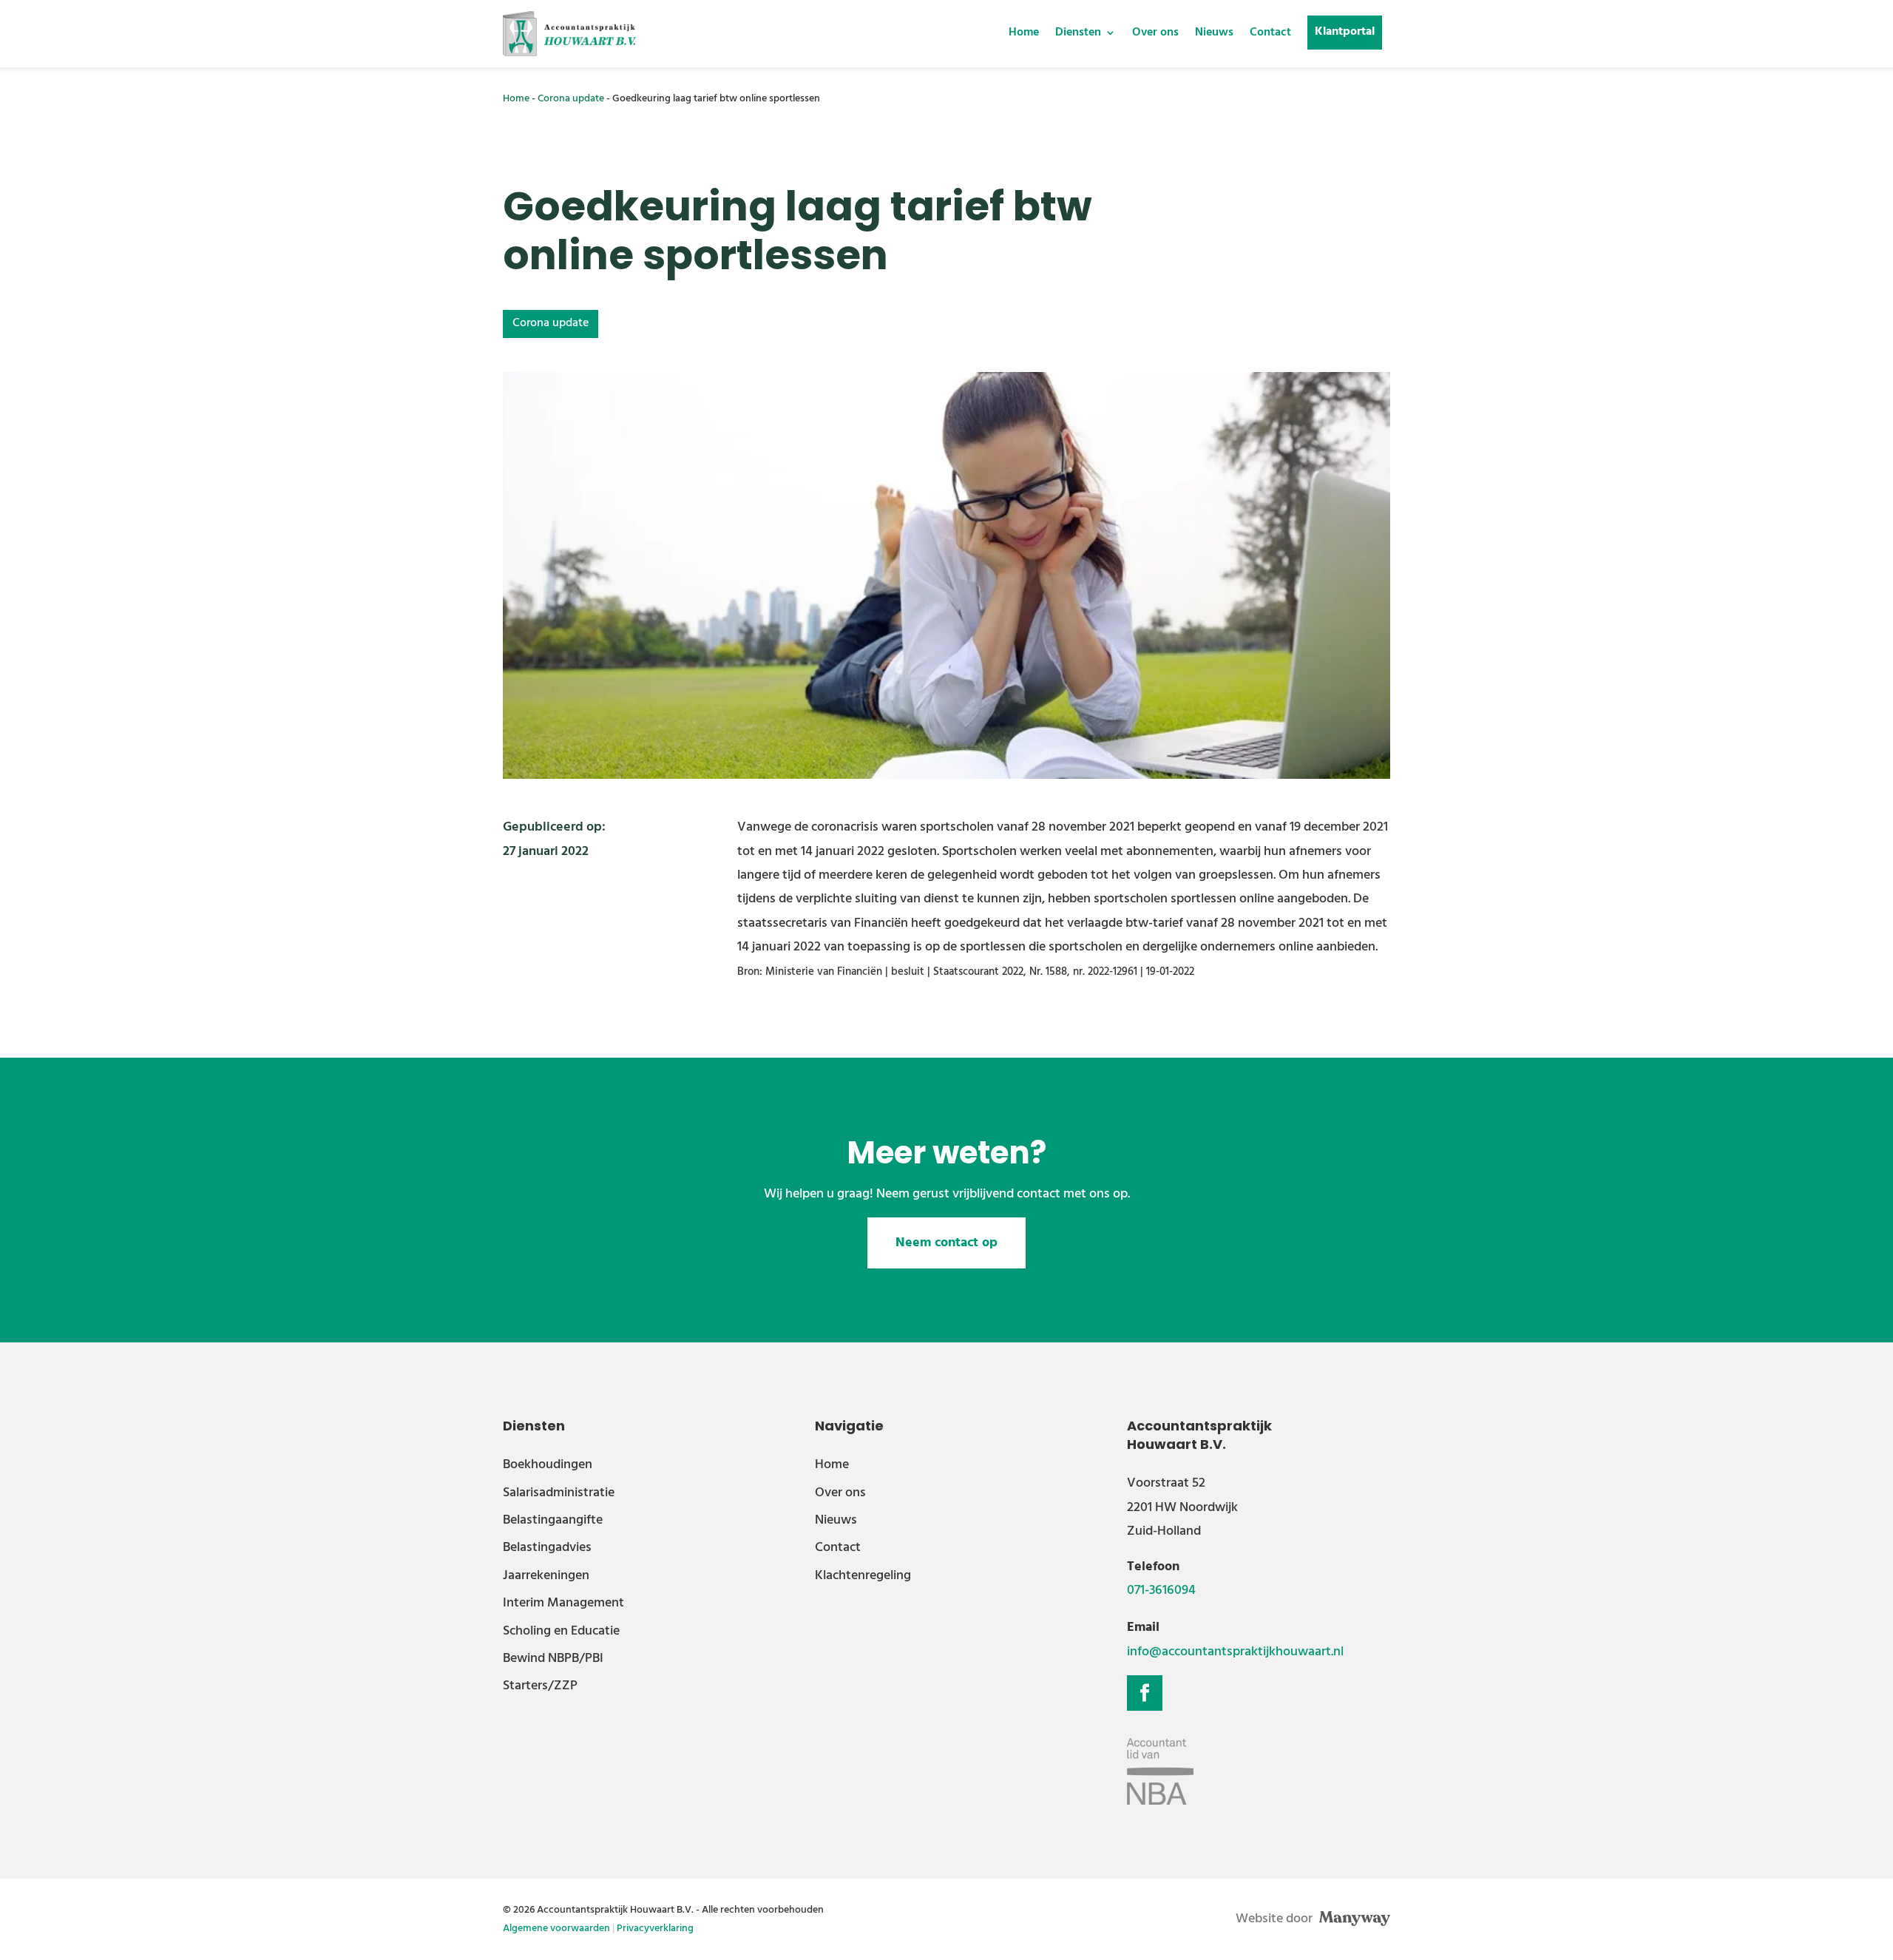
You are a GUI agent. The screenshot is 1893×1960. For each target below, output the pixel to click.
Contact (1270, 33)
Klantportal (1345, 32)
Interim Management (563, 1603)
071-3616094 (1161, 1591)
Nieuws (1214, 33)
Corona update (571, 99)
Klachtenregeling (863, 1576)
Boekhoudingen (548, 1465)
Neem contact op (946, 1243)
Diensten (1078, 33)
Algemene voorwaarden (556, 1929)
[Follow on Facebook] (1145, 1693)
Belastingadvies (547, 1548)
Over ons (1155, 33)
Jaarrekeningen (546, 1576)
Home (1024, 33)
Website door (1276, 1919)
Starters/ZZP (540, 1686)
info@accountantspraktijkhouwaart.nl (1235, 1652)
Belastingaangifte (553, 1520)
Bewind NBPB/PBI (553, 1659)
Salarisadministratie (559, 1493)
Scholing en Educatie (561, 1631)
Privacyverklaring (655, 1929)
